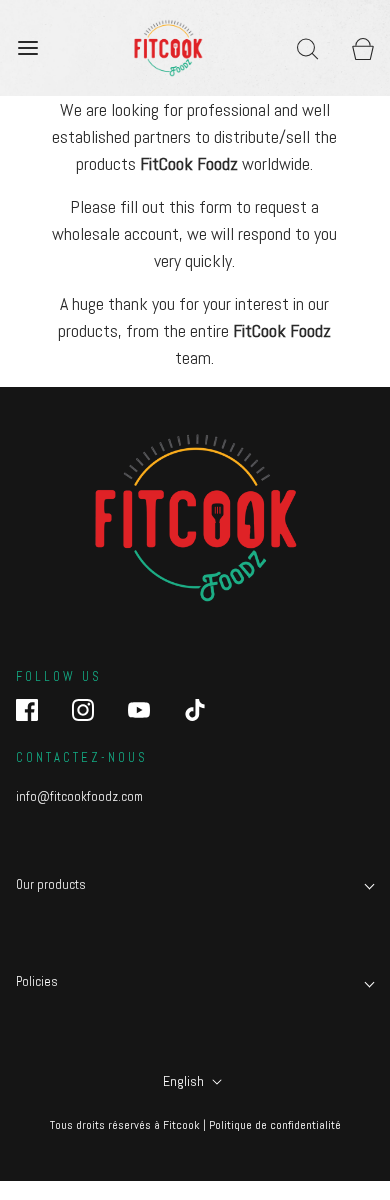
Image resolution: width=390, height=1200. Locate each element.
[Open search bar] (307, 47)
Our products (51, 884)
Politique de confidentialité (275, 1125)
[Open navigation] (27, 47)
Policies (37, 981)
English (185, 1081)
